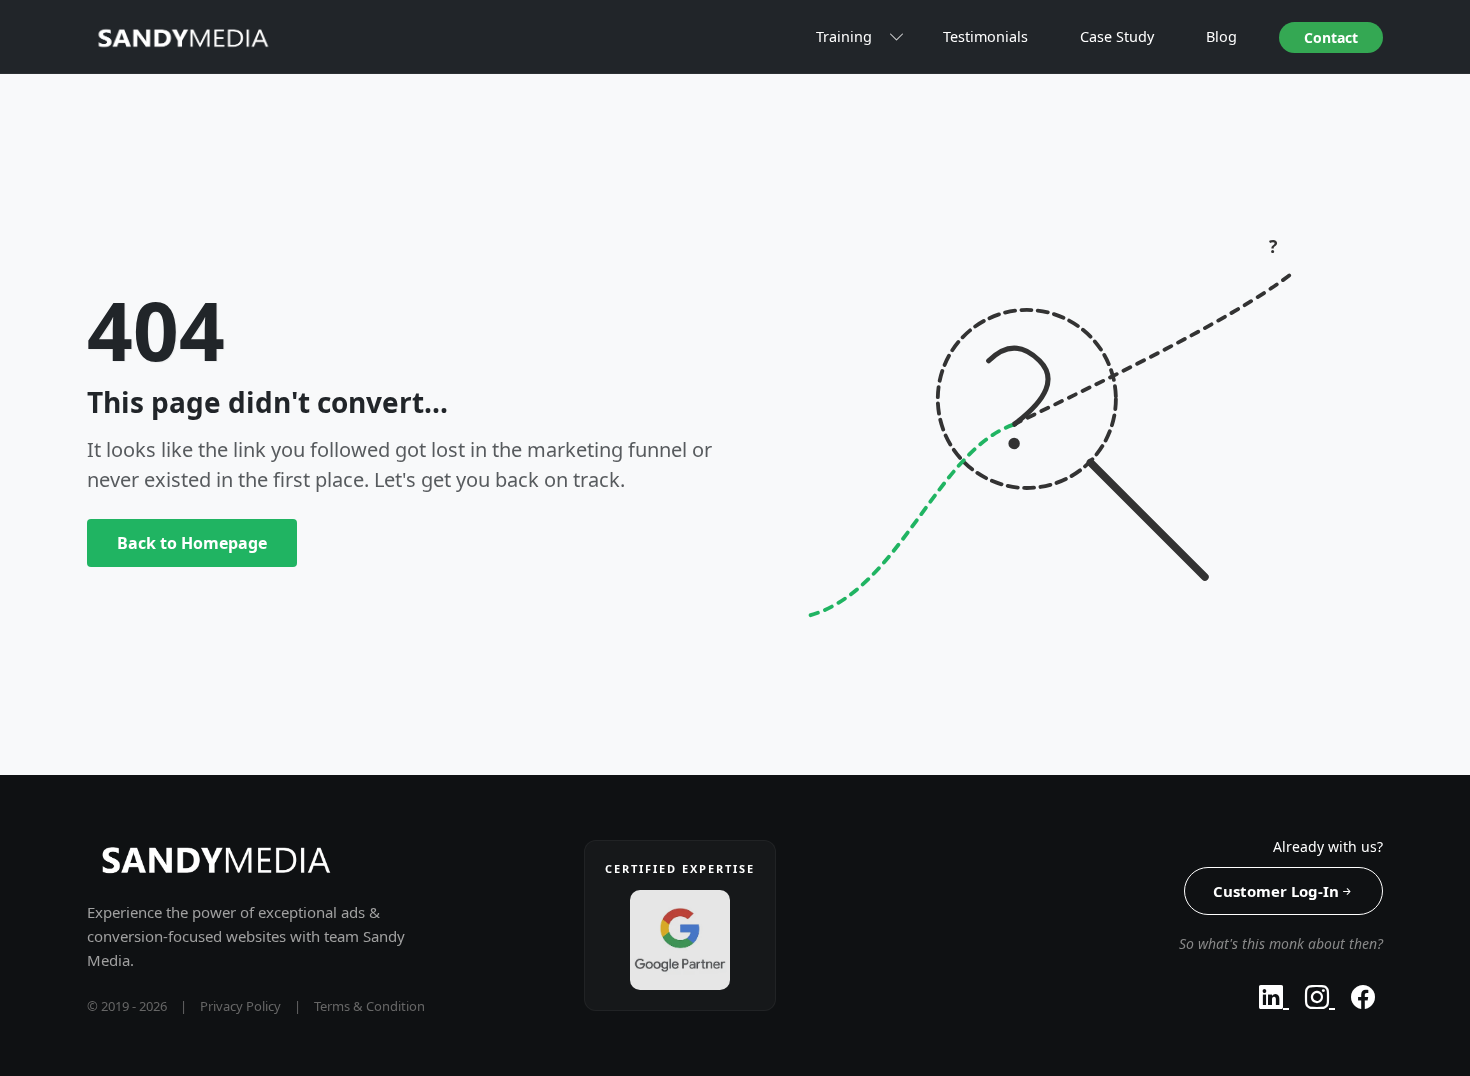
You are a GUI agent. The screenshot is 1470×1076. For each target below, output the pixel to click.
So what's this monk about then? (1281, 943)
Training (844, 36)
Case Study (1117, 36)
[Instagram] (1320, 996)
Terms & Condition (369, 1006)
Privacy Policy (240, 1006)
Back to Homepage (192, 543)
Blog (1221, 36)
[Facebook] (1363, 996)
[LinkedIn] (1274, 996)
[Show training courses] (898, 37)
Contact (1331, 37)
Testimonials (985, 36)
